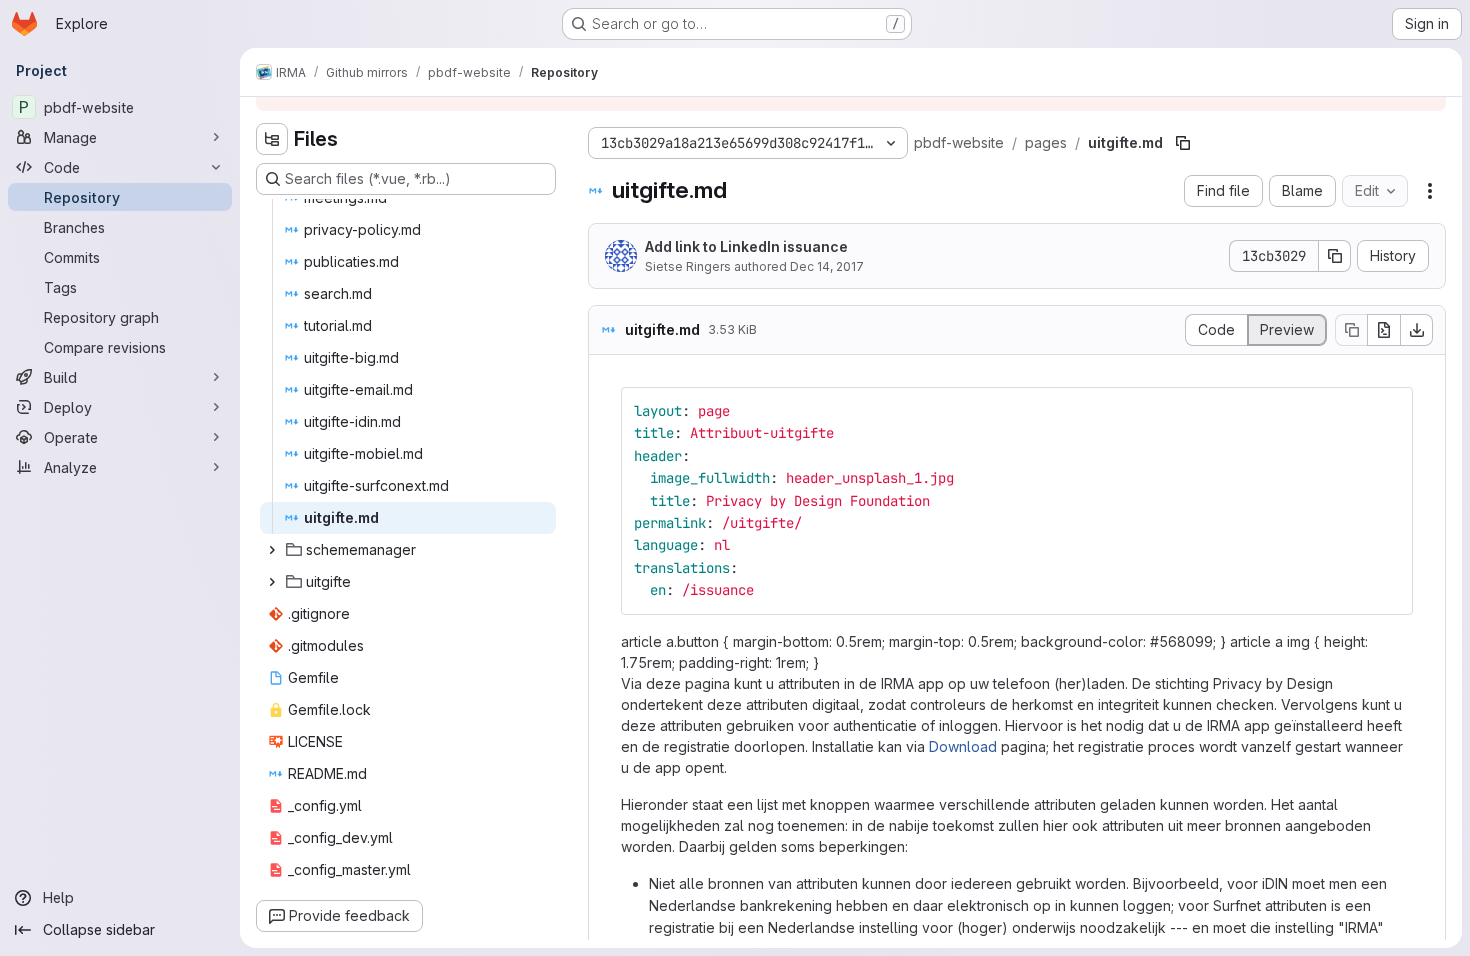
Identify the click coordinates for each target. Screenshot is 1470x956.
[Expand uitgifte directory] (272, 582)
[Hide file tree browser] (272, 139)
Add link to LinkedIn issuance (746, 246)
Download (963, 746)
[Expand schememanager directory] (272, 550)
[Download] (1417, 330)
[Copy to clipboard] (1389, 411)
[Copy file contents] (1351, 330)
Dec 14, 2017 (827, 266)
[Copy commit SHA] (1335, 256)
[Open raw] (1384, 330)
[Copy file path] (1183, 143)
